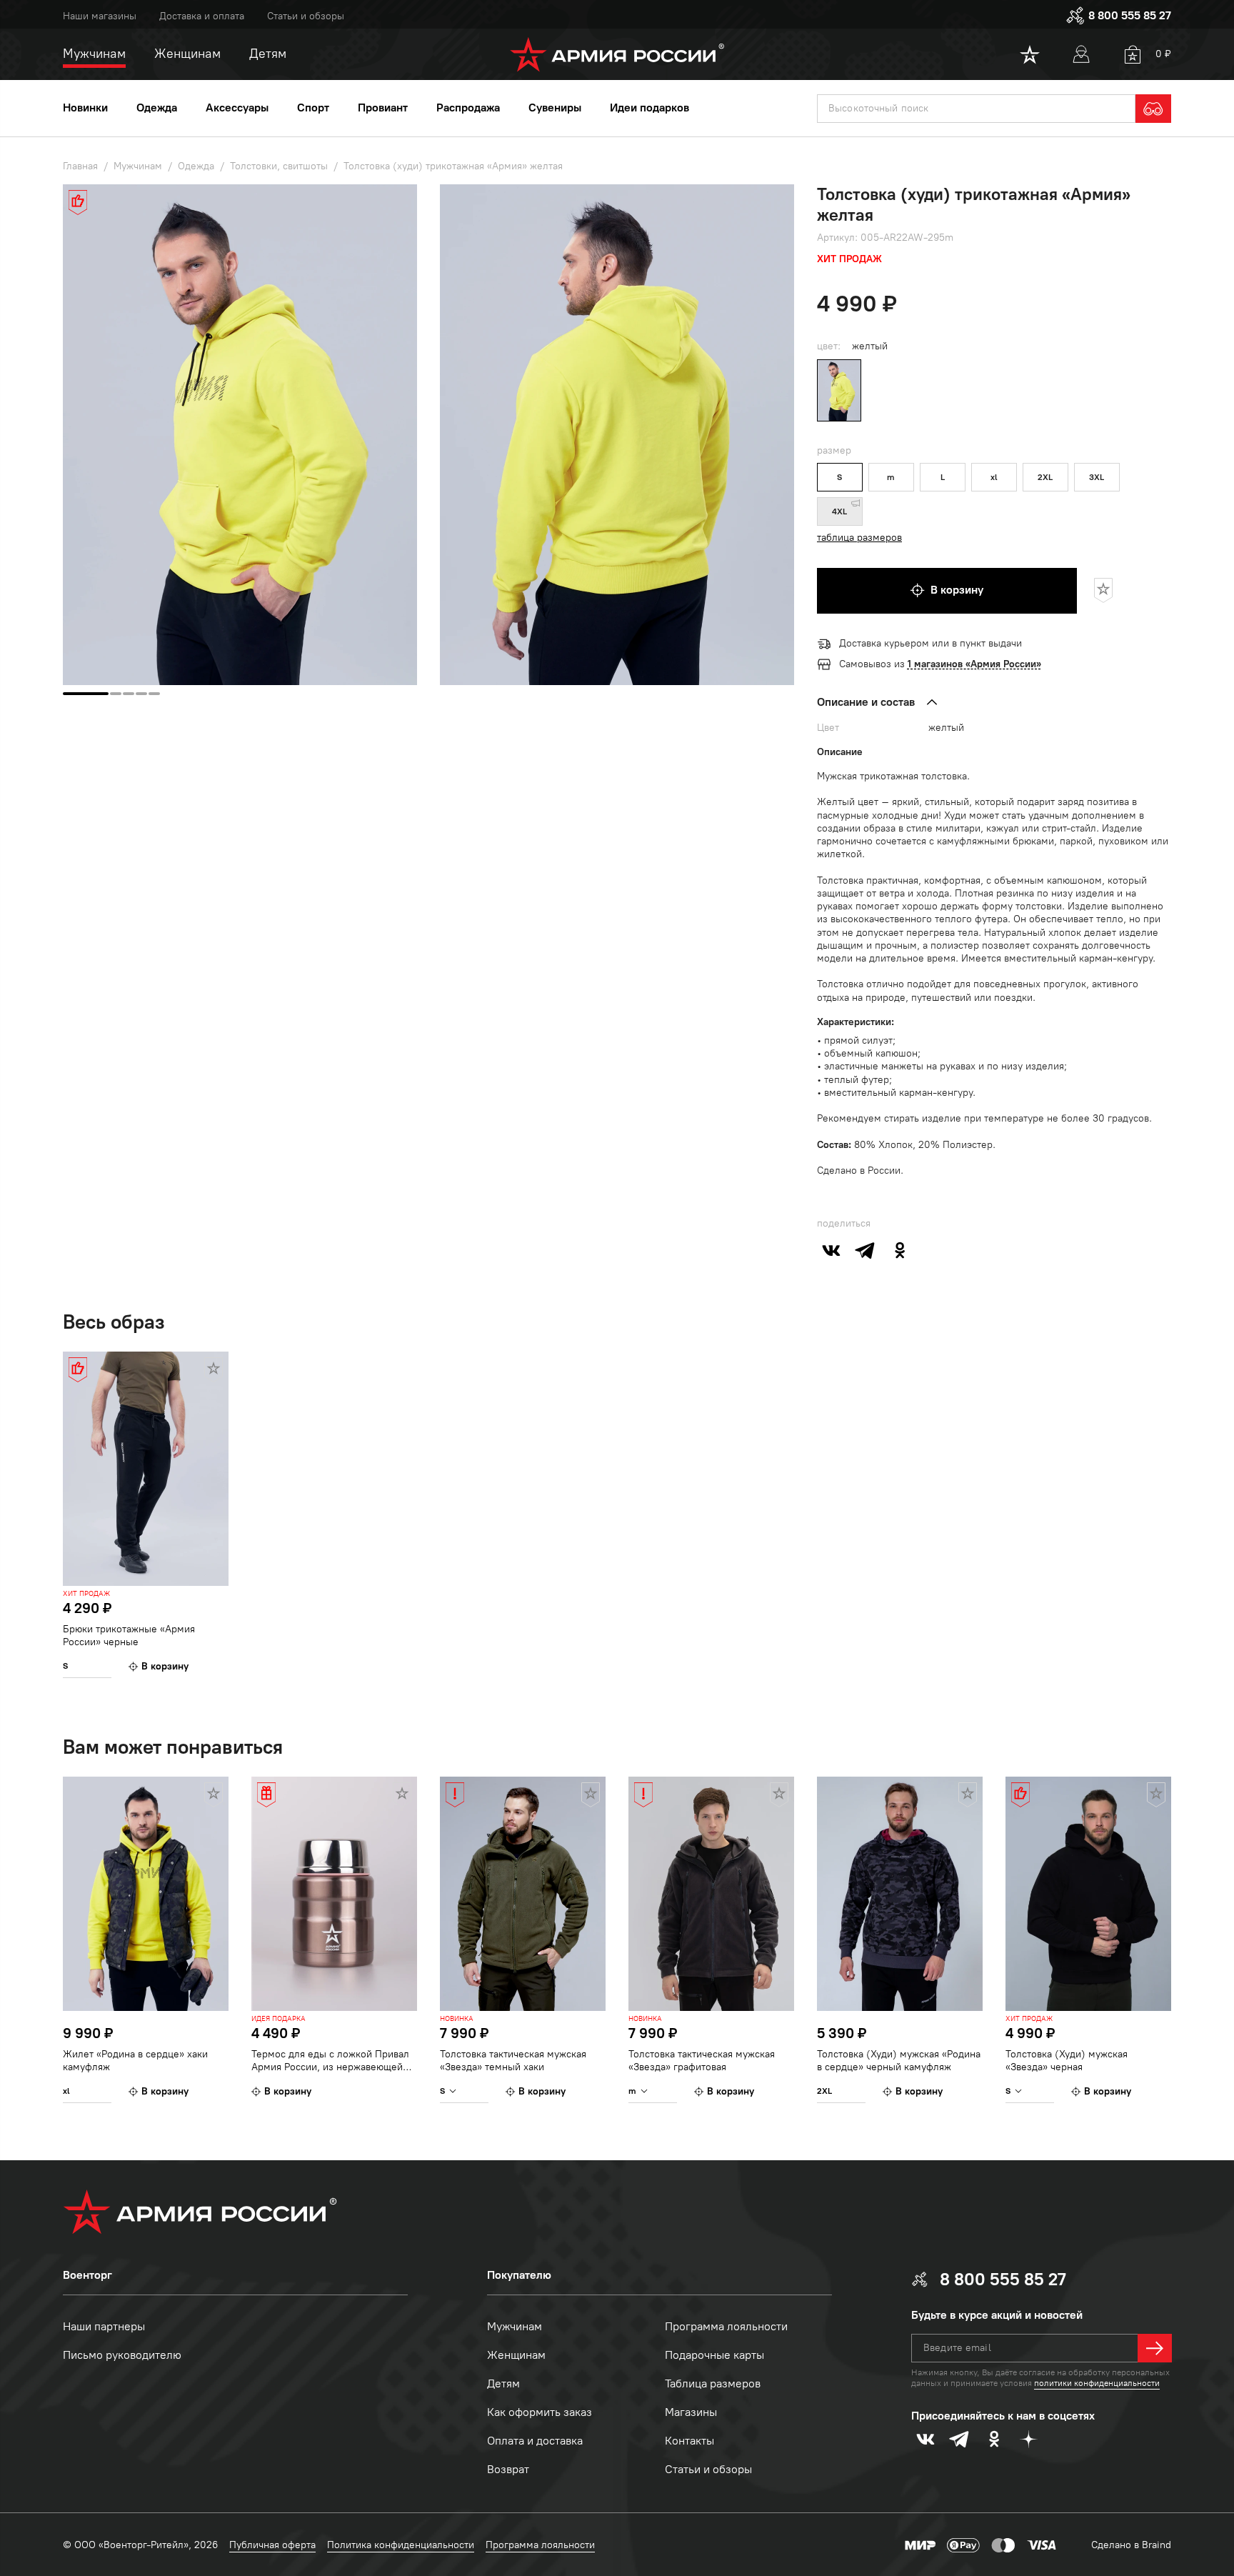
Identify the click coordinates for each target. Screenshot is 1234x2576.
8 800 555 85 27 (1130, 15)
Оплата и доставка (535, 2441)
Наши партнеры (104, 2326)
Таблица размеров (713, 2383)
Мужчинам (515, 2326)
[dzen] (1028, 2439)
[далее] (1155, 2348)
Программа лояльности (726, 2326)
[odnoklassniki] (900, 1250)
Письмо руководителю (122, 2355)
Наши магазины (100, 16)
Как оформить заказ (540, 2412)
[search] (1153, 109)
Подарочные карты (714, 2355)
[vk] (831, 1250)
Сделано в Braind (1131, 2545)
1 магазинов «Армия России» (974, 664)
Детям (503, 2383)
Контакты (689, 2441)
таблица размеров (859, 538)
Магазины (691, 2412)
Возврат (508, 2469)
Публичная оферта (272, 2545)
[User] (1081, 54)
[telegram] (866, 1250)
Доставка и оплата (202, 16)
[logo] (617, 54)
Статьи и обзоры (306, 16)
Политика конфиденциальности (401, 2545)
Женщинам (516, 2355)
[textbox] (976, 109)
